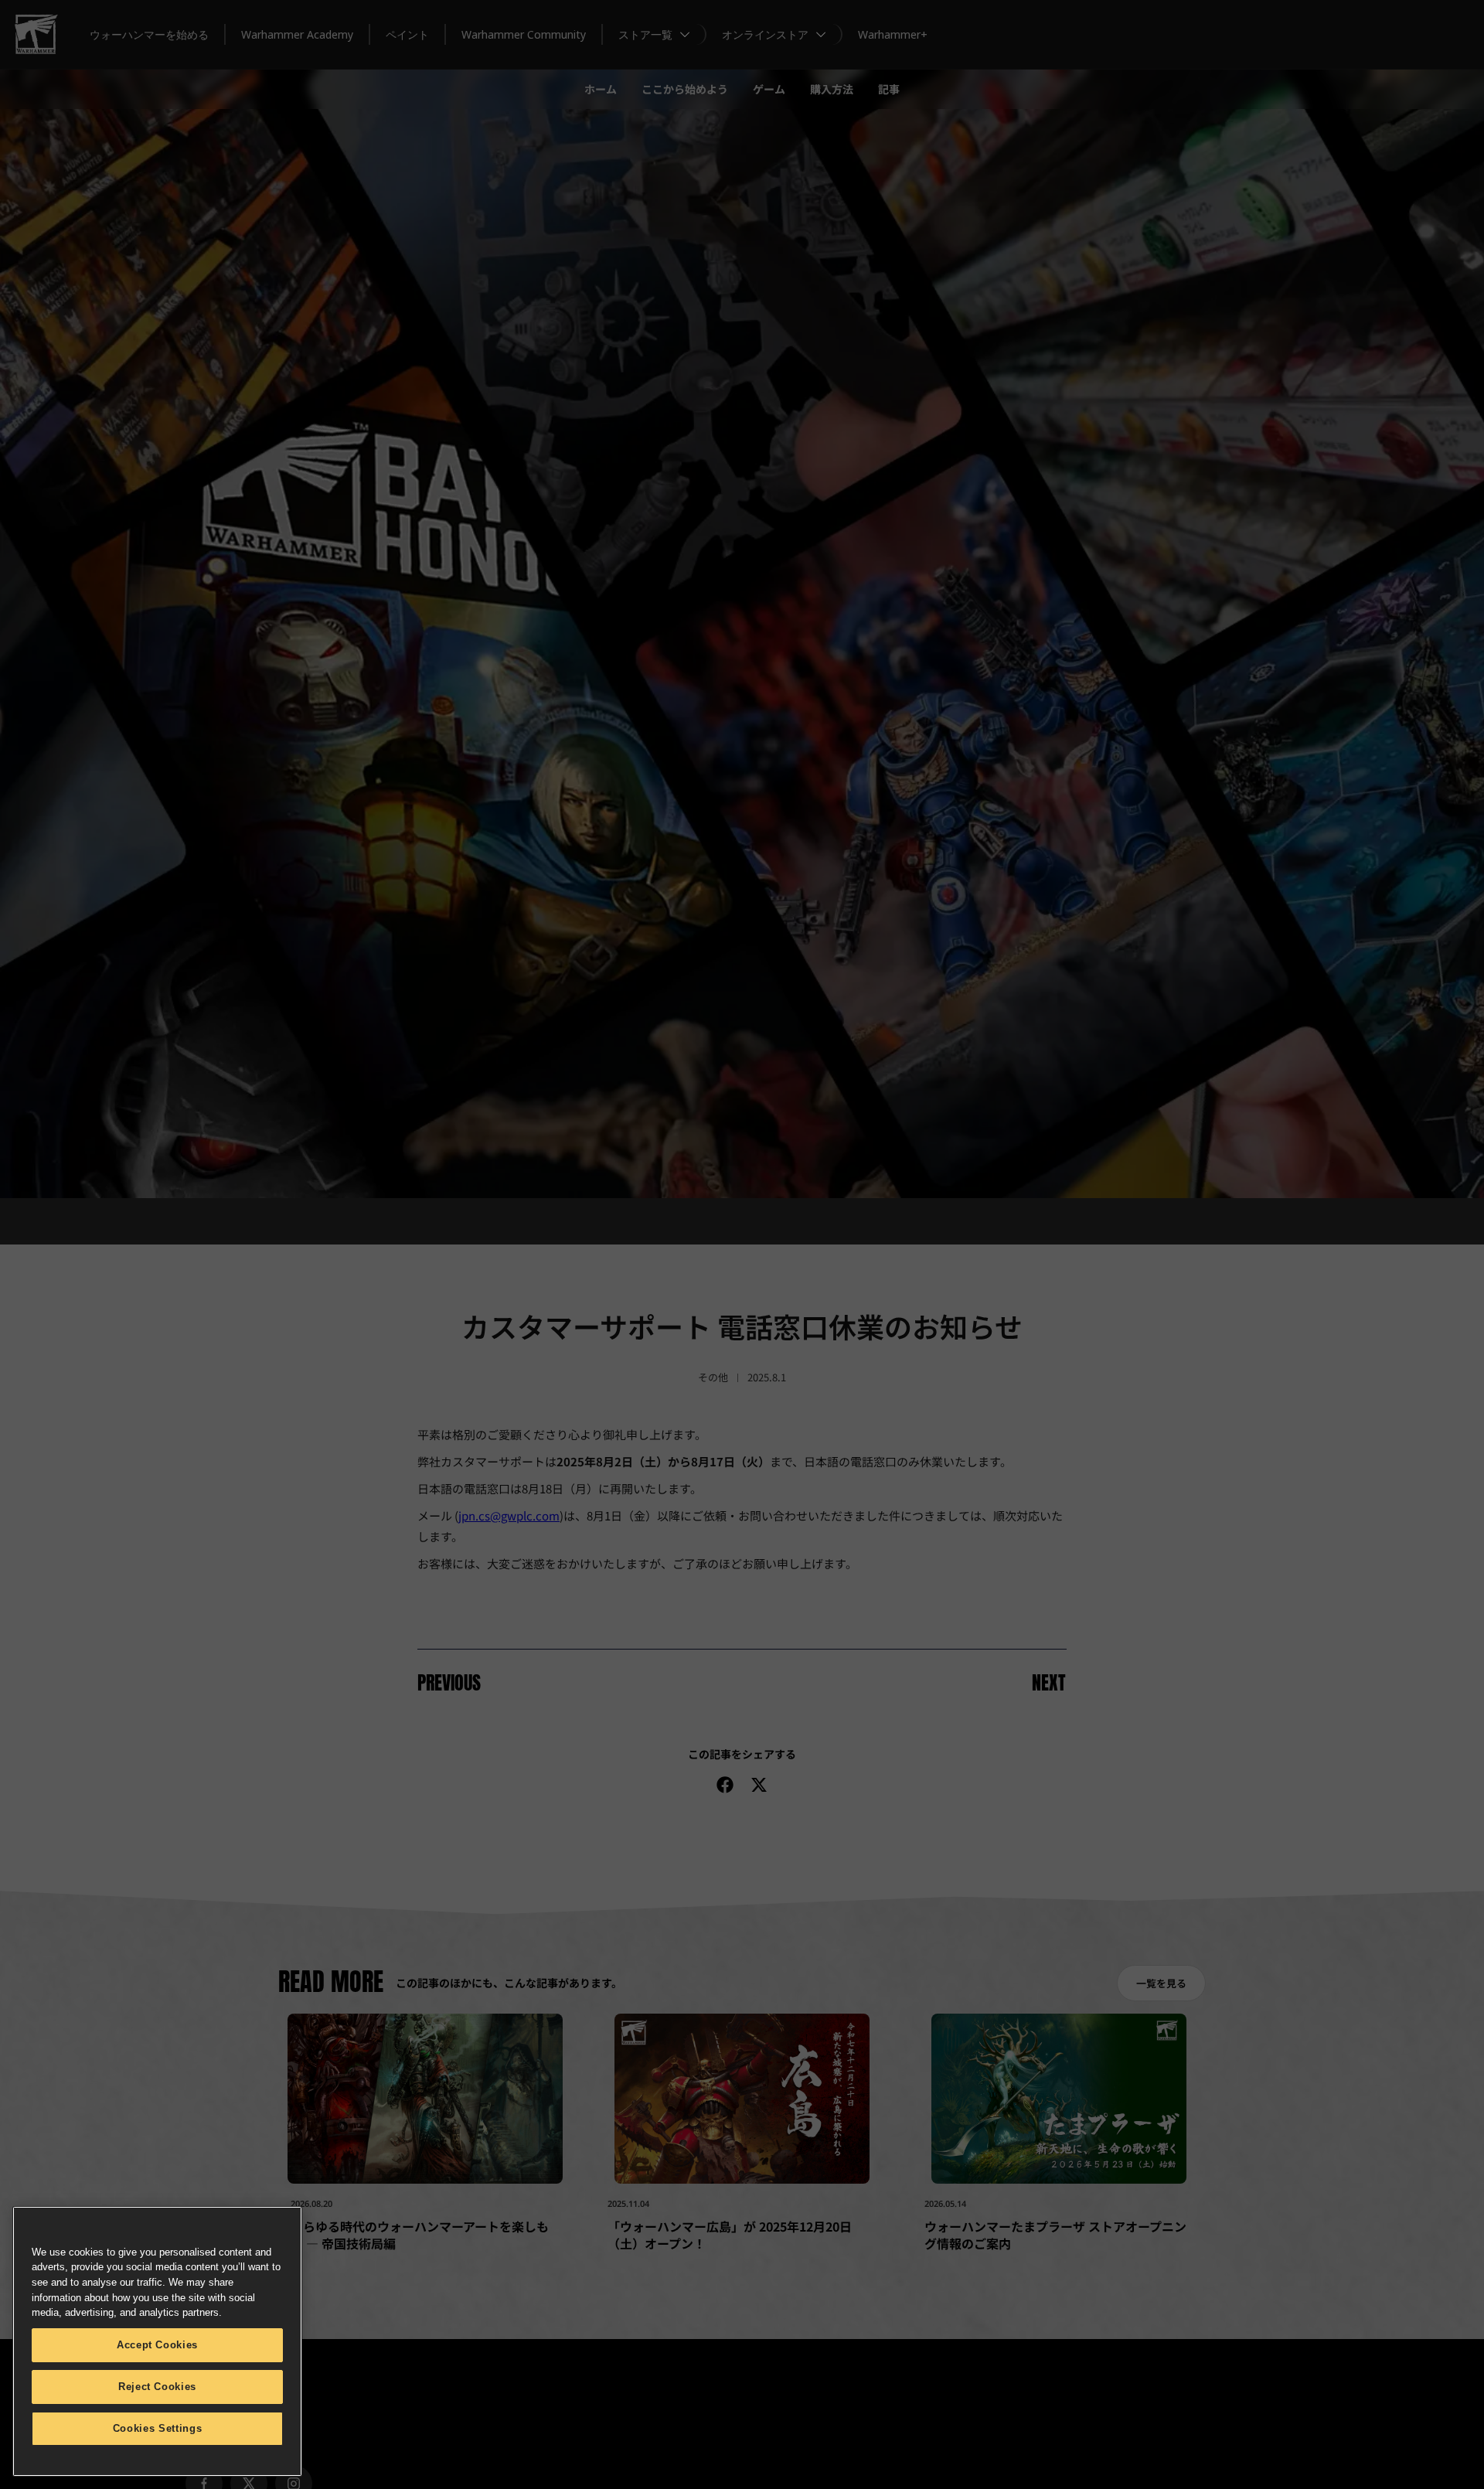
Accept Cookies (157, 2345)
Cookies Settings (158, 2428)
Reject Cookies (157, 2387)
